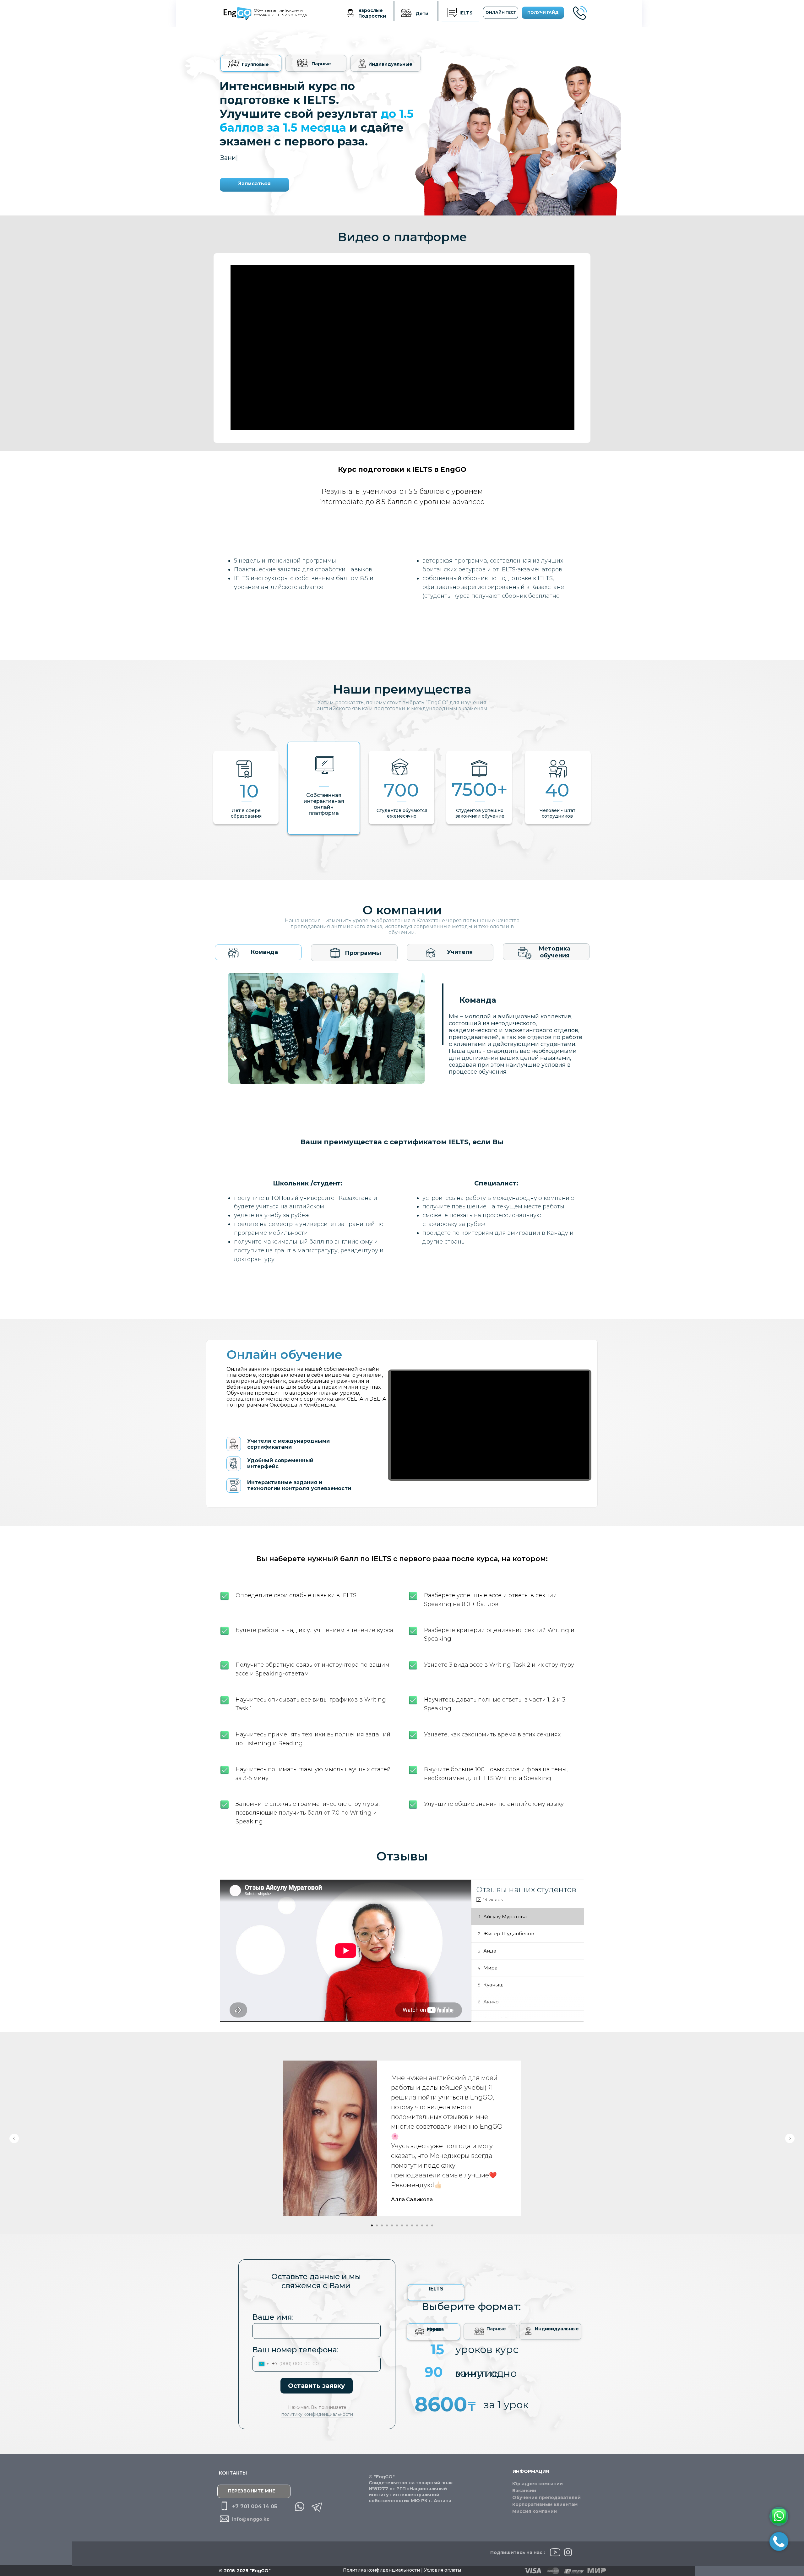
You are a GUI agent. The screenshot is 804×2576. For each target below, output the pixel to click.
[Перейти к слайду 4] (387, 2225)
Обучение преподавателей (546, 2497)
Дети (422, 14)
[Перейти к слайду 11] (422, 2225)
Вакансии (524, 2491)
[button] (584, 12)
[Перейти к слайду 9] (412, 2225)
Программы (363, 953)
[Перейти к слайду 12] (427, 2225)
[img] (406, 13)
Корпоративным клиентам (545, 2504)
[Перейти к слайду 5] (392, 2225)
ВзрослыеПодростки (372, 13)
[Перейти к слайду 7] (402, 2225)
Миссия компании (535, 2511)
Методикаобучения (554, 952)
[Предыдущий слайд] (14, 2138)
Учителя (460, 952)
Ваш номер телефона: (295, 2350)
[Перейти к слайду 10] (417, 2225)
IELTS (466, 13)
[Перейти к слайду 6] (397, 2225)
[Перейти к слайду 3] (382, 2225)
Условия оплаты (443, 2570)
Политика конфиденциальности (382, 2570)
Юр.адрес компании (538, 2484)
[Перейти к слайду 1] (372, 2225)
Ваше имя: (273, 2317)
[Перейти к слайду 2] (377, 2225)
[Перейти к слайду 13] (432, 2225)
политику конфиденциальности (317, 2414)
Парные (321, 64)
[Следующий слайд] (790, 2138)
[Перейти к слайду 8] (407, 2225)
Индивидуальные (390, 64)
